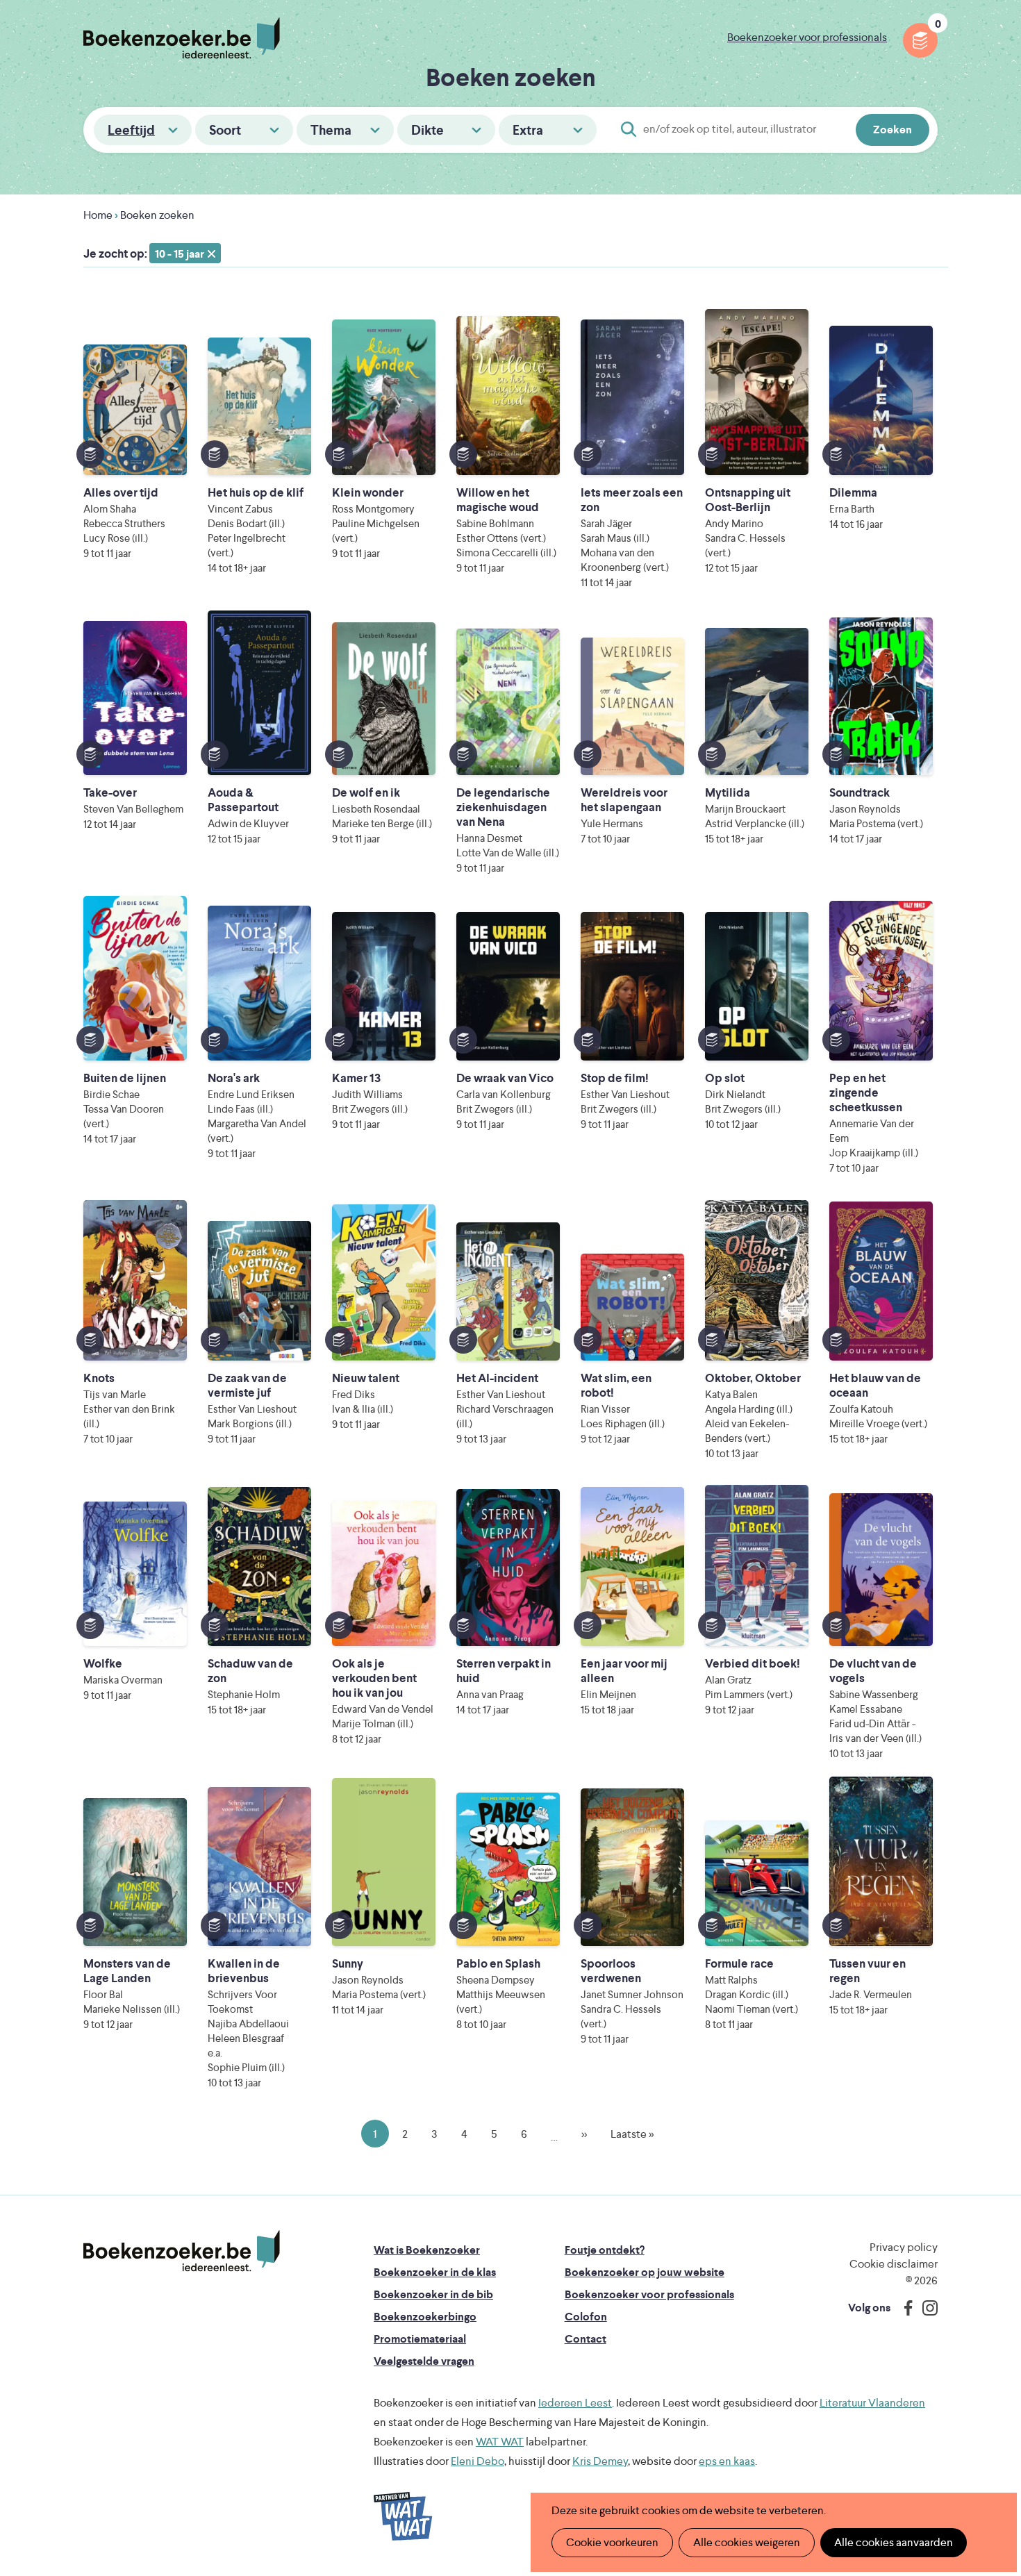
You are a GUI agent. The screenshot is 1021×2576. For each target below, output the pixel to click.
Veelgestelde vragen (424, 2361)
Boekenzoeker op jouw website (645, 2272)
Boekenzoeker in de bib (433, 2294)
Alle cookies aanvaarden (894, 2542)
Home (98, 215)
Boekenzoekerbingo (425, 2317)
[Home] (182, 2251)
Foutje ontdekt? (605, 2250)
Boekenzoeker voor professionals (807, 37)
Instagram (925, 2308)
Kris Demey (600, 2461)
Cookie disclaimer (894, 2264)
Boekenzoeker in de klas (435, 2272)
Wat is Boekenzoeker (427, 2250)
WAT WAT (500, 2442)
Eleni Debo (478, 2461)
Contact (586, 2339)
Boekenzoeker (182, 38)
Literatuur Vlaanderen (872, 2403)
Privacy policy (904, 2247)
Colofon (586, 2317)
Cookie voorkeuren (612, 2542)
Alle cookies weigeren (747, 2542)
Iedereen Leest (575, 2403)
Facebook (905, 2308)
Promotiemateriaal (420, 2339)
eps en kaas (727, 2461)
